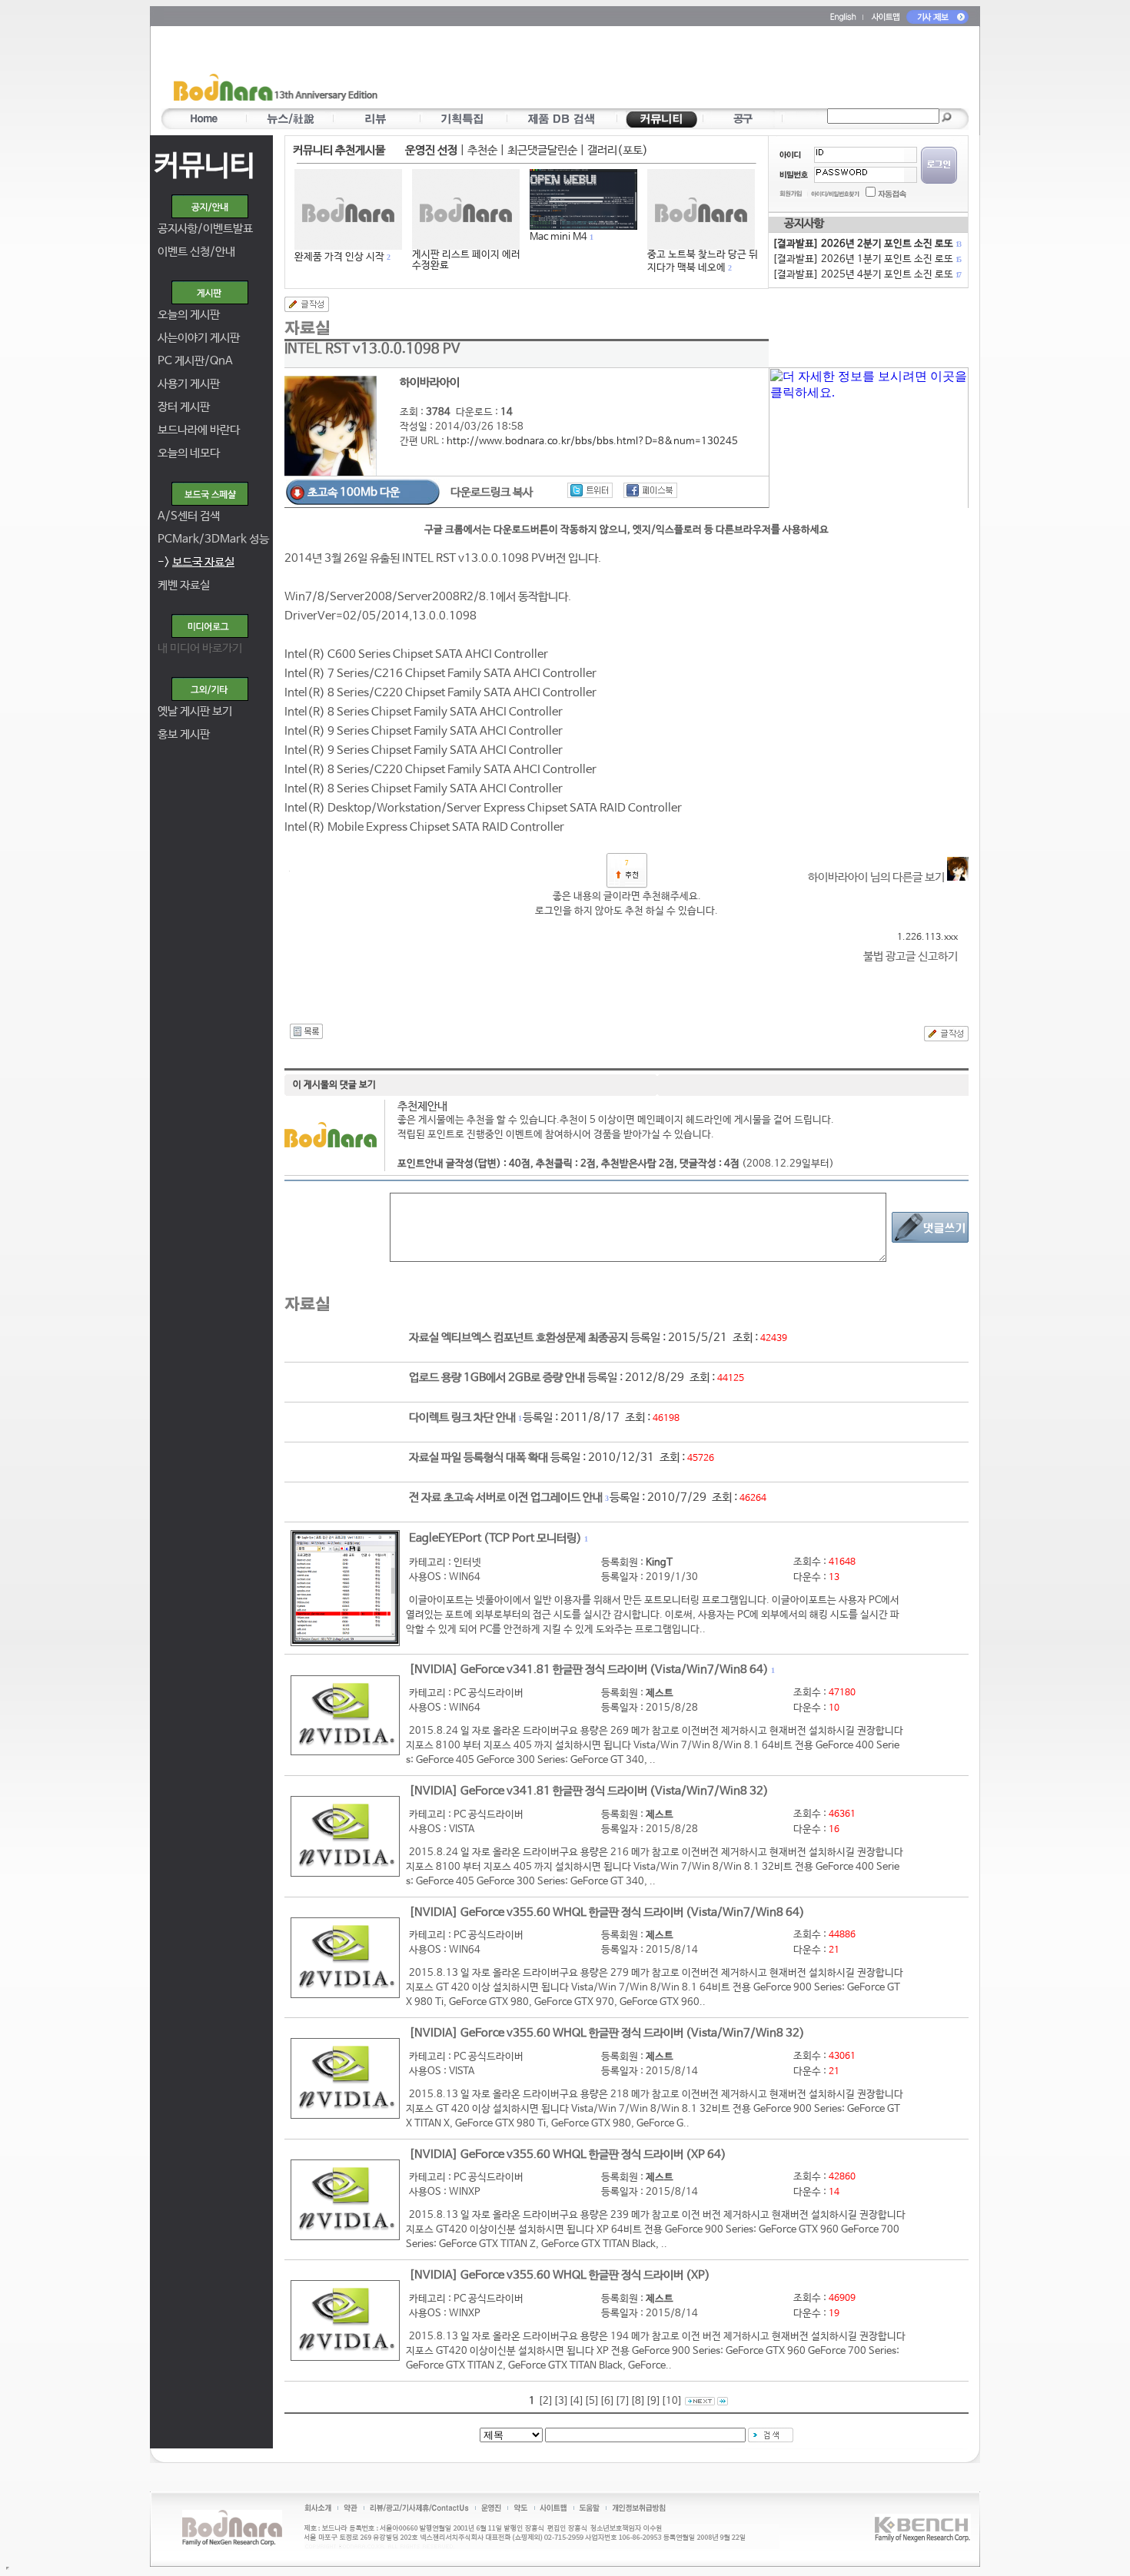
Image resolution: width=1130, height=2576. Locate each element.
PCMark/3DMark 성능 (213, 539)
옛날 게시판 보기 (195, 711)
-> (196, 562)
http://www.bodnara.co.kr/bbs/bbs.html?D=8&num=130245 (592, 442)
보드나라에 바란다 (199, 430)
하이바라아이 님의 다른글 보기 (877, 877)
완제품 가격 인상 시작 (339, 257)
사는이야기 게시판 (199, 338)
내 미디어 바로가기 (200, 648)
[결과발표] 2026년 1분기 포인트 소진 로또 (866, 259)
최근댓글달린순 (542, 150)
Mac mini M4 (558, 237)
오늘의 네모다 (189, 453)
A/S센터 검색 (189, 516)
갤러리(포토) (618, 150)
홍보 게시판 (184, 734)
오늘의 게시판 (189, 315)
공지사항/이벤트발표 (205, 229)
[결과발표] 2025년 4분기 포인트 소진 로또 (866, 275)
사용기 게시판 (189, 384)
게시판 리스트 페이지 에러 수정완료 (466, 260)
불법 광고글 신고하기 (911, 956)
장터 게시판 (184, 407)
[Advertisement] (655, 70)
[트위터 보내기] (590, 490)
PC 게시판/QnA (195, 361)
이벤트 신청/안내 (196, 252)
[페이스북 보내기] (650, 490)
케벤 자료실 (184, 585)
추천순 (482, 150)
